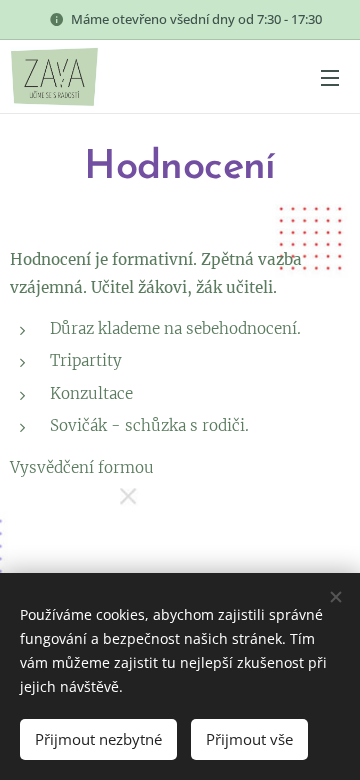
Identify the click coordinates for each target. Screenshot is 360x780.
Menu (330, 77)
